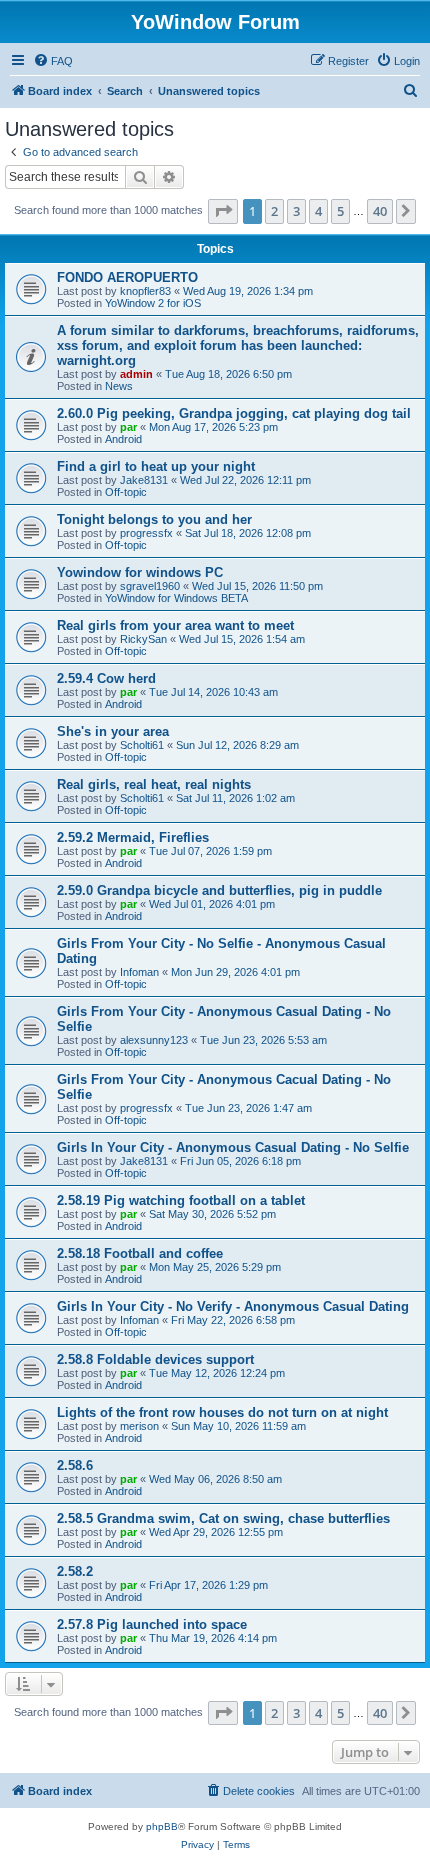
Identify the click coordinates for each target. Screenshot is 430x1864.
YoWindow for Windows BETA (176, 598)
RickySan (143, 639)
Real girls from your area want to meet (175, 625)
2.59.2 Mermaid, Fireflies (133, 837)
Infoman (139, 972)
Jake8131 (144, 480)
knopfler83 (145, 291)
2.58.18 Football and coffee (140, 1253)
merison (139, 1426)
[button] (223, 211)
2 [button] (274, 211)
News (119, 386)
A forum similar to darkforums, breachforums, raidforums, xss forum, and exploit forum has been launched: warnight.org (238, 345)
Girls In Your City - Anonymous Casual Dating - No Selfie (233, 1147)
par (128, 427)
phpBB (162, 1826)
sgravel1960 (150, 586)
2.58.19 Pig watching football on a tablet (181, 1200)
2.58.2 (75, 1571)
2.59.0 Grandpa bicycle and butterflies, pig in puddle (219, 890)
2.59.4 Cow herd (106, 678)
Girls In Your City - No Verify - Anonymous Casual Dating (233, 1306)
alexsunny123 (154, 1040)
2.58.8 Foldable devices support (155, 1359)
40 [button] (380, 211)
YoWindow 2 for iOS (153, 303)
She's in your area (113, 731)
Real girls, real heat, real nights (154, 784)
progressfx (146, 533)
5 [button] (340, 211)
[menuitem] (53, 61)
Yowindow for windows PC (140, 572)
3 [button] (296, 211)
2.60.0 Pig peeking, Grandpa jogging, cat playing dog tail (234, 413)
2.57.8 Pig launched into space (152, 1624)
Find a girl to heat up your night (156, 466)
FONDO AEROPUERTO (127, 277)
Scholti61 (142, 745)
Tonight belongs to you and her (154, 519)
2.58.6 (75, 1465)
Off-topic (126, 492)
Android (123, 439)
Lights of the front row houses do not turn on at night (222, 1412)
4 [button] (318, 211)
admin (136, 374)
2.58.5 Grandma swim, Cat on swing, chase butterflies (223, 1518)
